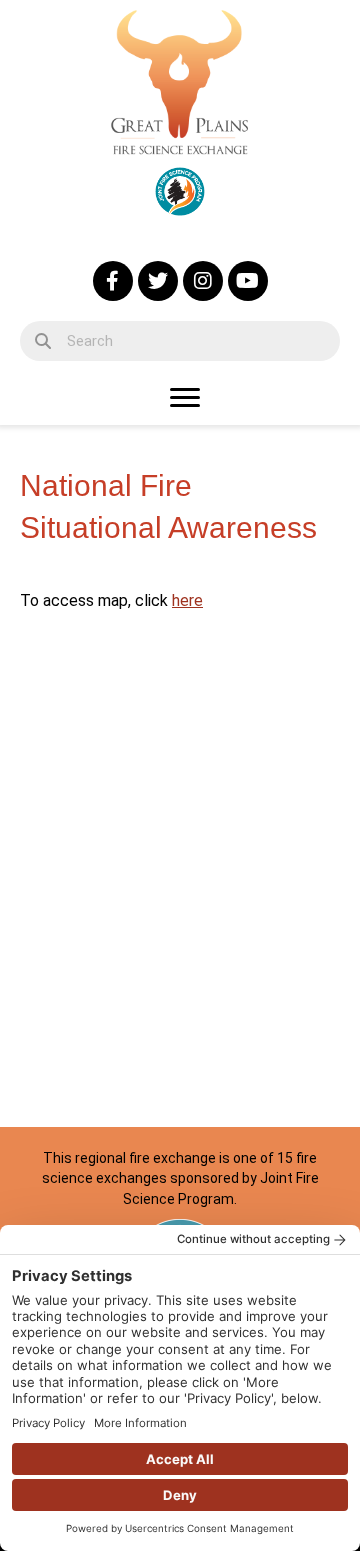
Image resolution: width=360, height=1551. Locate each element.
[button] (113, 281)
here (187, 600)
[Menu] (185, 398)
